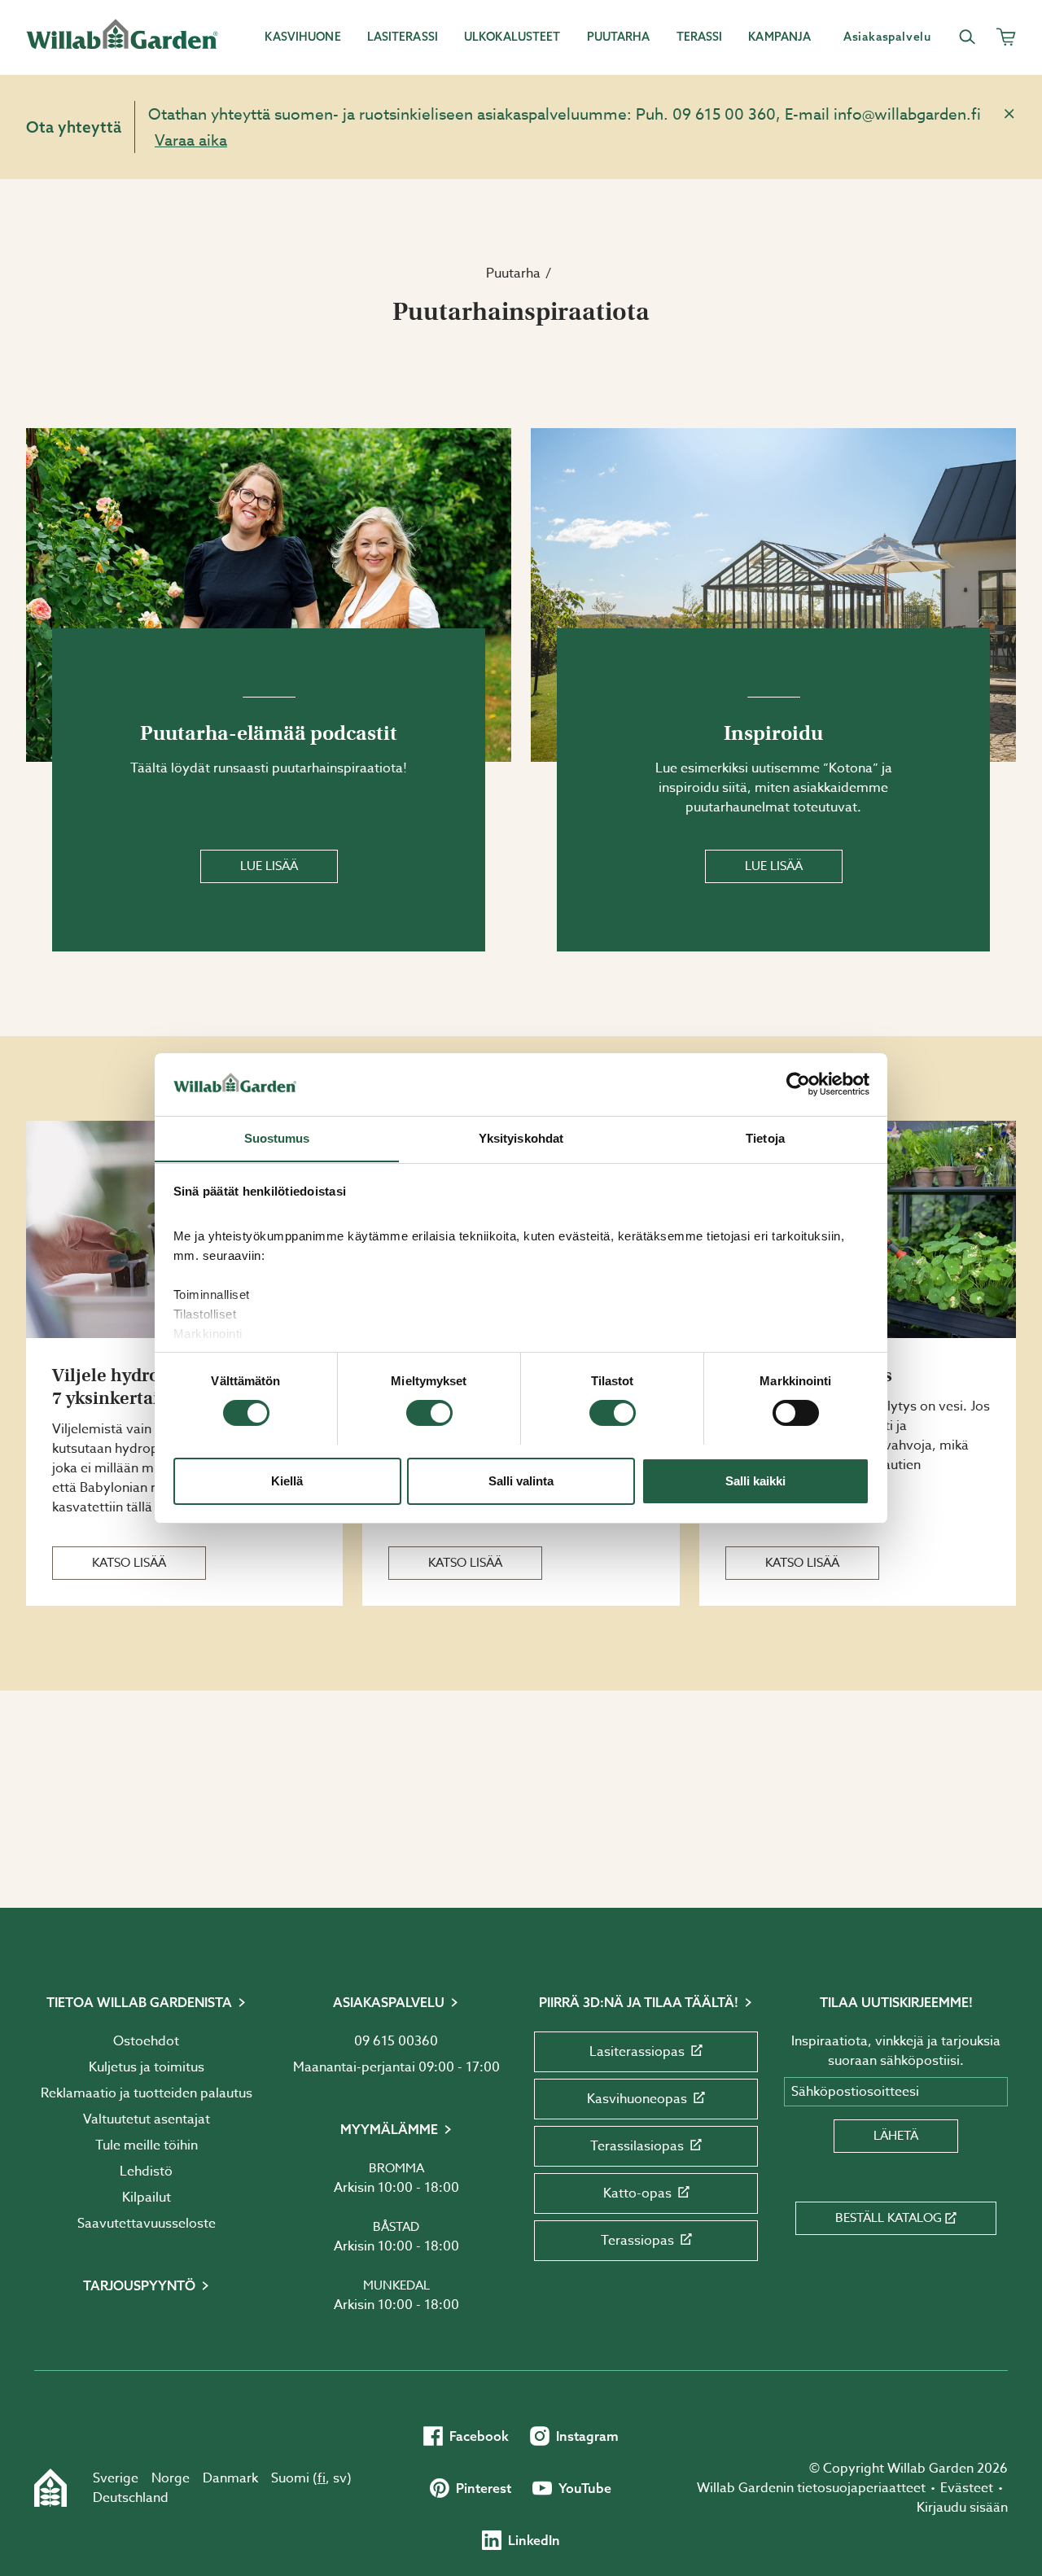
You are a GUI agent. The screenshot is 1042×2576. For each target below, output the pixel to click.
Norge (171, 2478)
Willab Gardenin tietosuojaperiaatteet (811, 2488)
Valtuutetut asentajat (147, 2119)
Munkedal (396, 2285)
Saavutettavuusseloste (147, 2224)
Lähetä (896, 2136)
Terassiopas (637, 2241)
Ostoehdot (146, 2041)
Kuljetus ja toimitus (147, 2067)
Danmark (230, 2478)
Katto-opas (637, 2193)
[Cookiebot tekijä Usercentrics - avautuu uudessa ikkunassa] (798, 1084)
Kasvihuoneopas (637, 2099)
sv (340, 2478)
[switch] (429, 1413)
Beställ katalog (889, 2218)
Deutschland (131, 2498)
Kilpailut (147, 2198)
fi (322, 2478)
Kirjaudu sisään (962, 2508)
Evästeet (967, 2488)
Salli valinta (521, 1480)
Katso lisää (129, 1563)
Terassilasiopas (637, 2146)
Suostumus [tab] (277, 1137)
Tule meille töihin (147, 2145)
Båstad (396, 2227)
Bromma (396, 2168)
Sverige (116, 2478)
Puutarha (513, 273)
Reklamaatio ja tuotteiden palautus (147, 2093)
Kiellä (287, 1480)
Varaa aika (191, 140)
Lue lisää (269, 866)
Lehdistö (146, 2171)
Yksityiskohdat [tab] (521, 1137)
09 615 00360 (396, 2041)
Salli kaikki (755, 1480)
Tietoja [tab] (765, 1137)
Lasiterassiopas (637, 2052)
